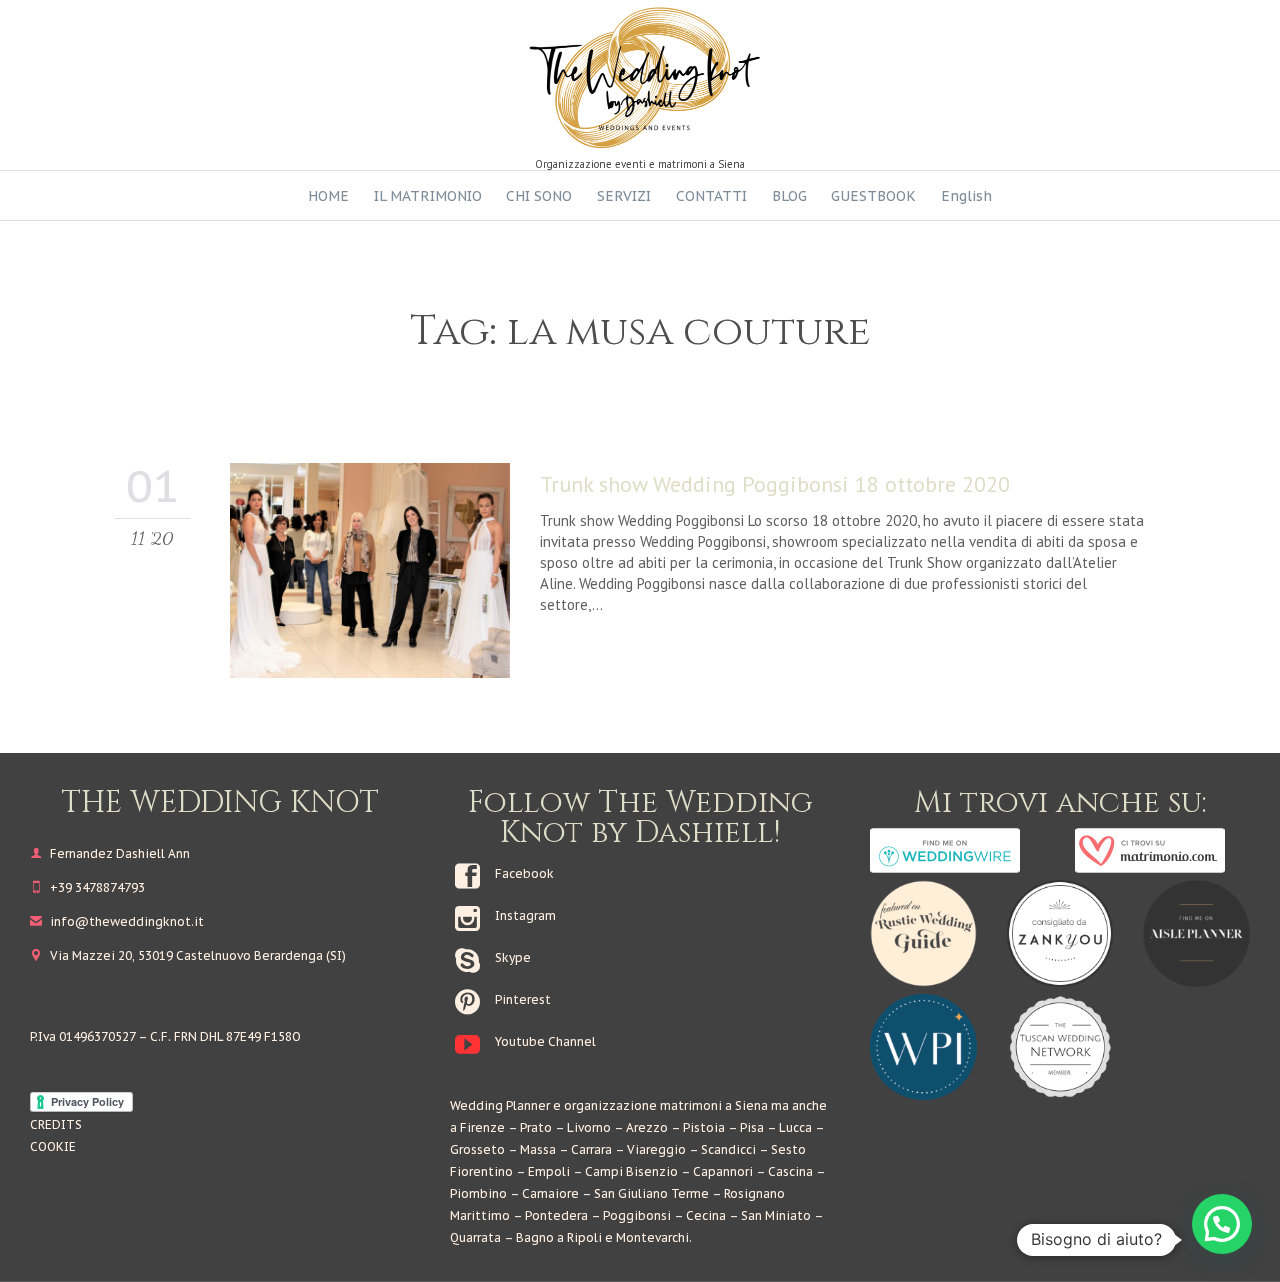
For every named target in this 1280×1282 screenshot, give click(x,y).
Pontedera (556, 1215)
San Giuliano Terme (651, 1193)
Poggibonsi (637, 1215)
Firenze (482, 1127)
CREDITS (56, 1124)
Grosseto (477, 1149)
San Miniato (776, 1215)
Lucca (795, 1127)
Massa (538, 1149)
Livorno (589, 1127)
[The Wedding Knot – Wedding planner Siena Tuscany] (640, 76)
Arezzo (647, 1127)
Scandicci (728, 1149)
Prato (536, 1127)
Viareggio (656, 1149)
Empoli (549, 1171)
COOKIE (53, 1146)
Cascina (790, 1171)
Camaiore (550, 1193)
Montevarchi (652, 1237)
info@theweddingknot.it (117, 921)
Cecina (706, 1215)
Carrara (591, 1149)
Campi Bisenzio (631, 1171)
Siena (751, 1105)
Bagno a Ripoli (559, 1237)
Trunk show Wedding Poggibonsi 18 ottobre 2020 (775, 484)
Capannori (723, 1171)
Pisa (752, 1127)
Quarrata (475, 1237)
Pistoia (704, 1127)
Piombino (478, 1193)
